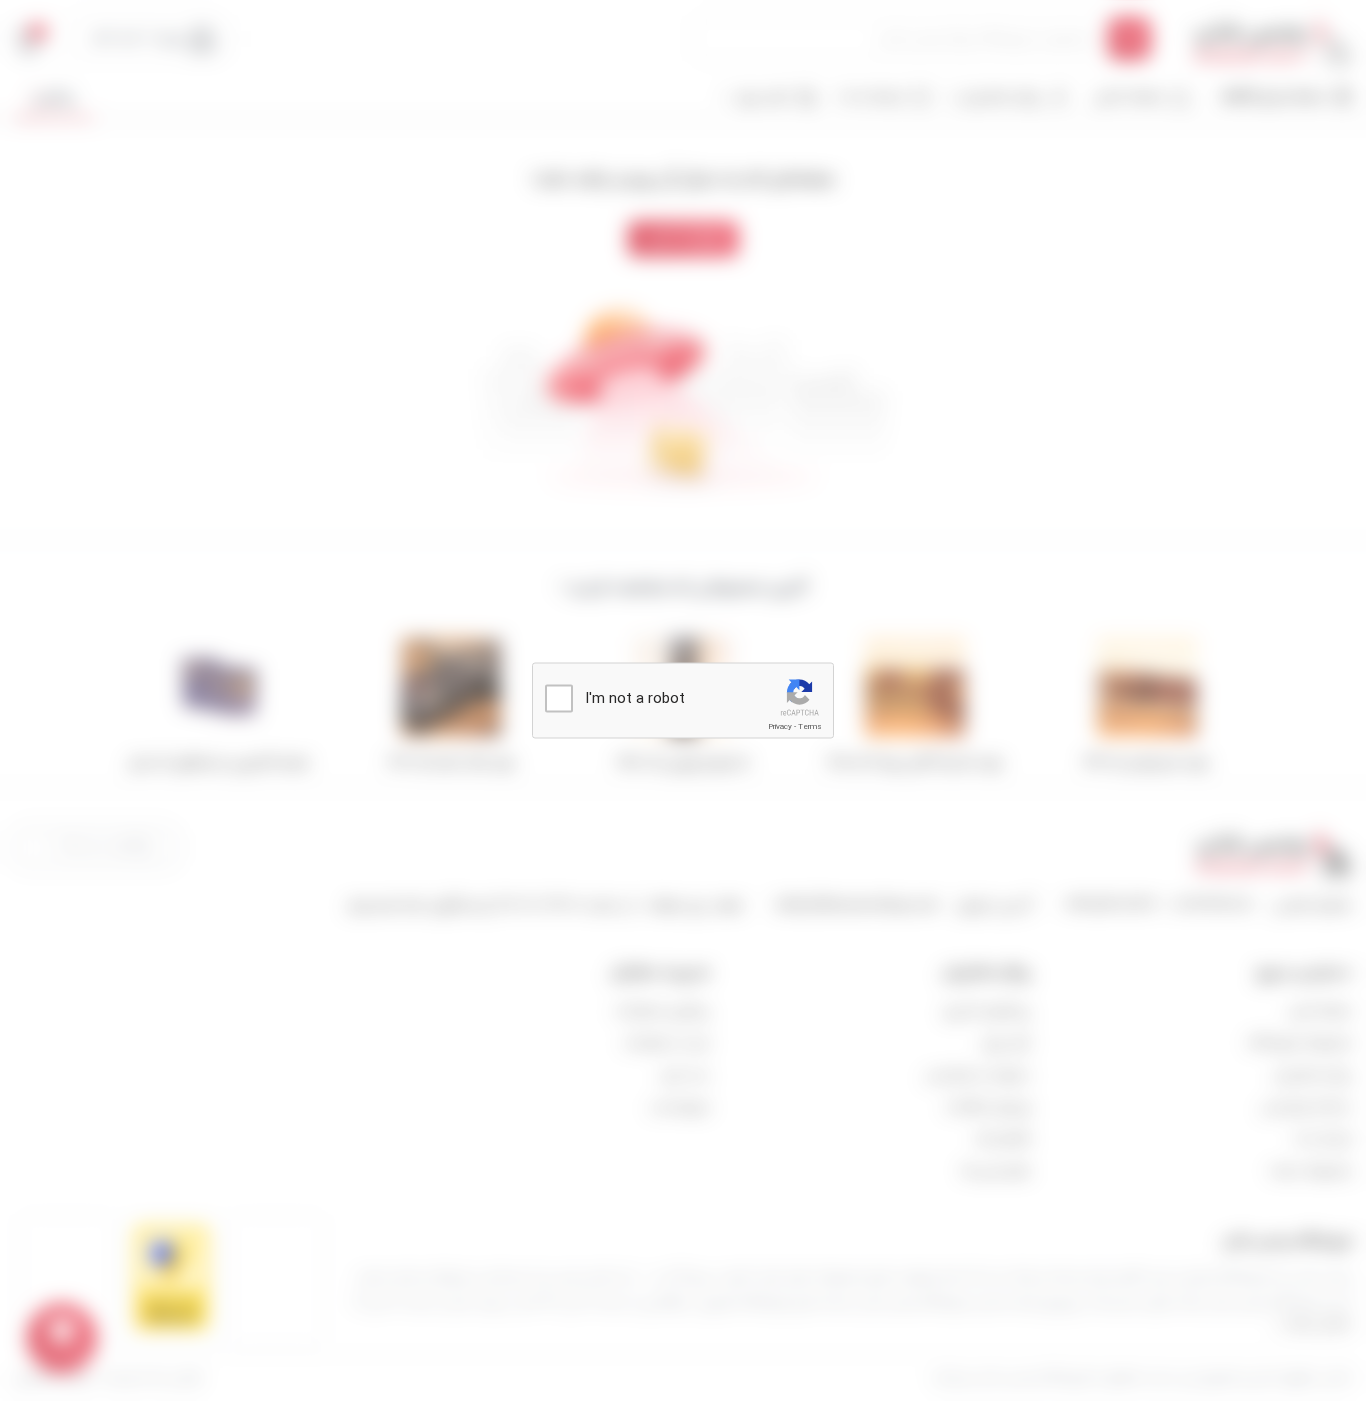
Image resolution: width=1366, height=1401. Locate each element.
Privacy (780, 726)
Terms (810, 726)
